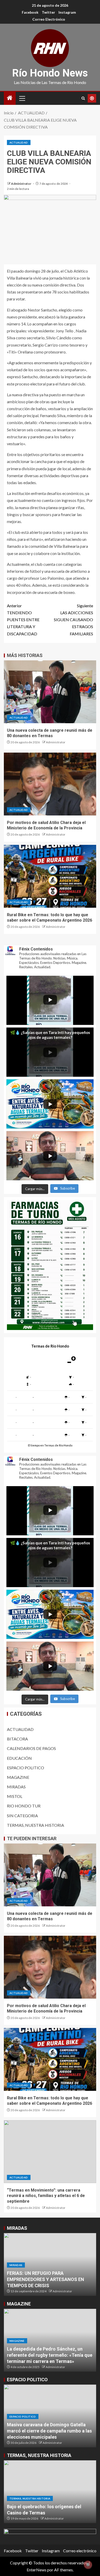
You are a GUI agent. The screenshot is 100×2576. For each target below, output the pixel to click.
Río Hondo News (50, 73)
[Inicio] (10, 98)
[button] (22, 98)
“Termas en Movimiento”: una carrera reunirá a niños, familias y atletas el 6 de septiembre (46, 2196)
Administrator (21, 184)
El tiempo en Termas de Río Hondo (50, 1445)
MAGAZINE (18, 1777)
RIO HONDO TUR (24, 1806)
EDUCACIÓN (19, 1758)
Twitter (48, 12)
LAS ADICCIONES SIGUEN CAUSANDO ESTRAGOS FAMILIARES (73, 620)
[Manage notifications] (88, 2565)
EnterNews (37, 2570)
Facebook (30, 12)
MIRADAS (16, 1787)
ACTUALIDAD (19, 142)
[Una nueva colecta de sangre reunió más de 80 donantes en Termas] (50, 692)
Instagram (67, 12)
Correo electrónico (49, 19)
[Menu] (22, 98)
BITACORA (17, 1739)
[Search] (83, 98)
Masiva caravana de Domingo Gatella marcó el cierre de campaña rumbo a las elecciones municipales (49, 2431)
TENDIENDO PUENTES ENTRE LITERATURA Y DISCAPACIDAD (23, 620)
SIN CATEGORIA (22, 1816)
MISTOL (15, 1796)
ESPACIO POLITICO (26, 1768)
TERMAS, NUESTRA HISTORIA (36, 1825)
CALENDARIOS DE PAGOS (31, 1748)
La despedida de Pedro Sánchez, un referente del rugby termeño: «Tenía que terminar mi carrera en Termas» (50, 2355)
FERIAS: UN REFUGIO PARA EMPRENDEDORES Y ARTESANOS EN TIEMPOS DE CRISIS (46, 2279)
